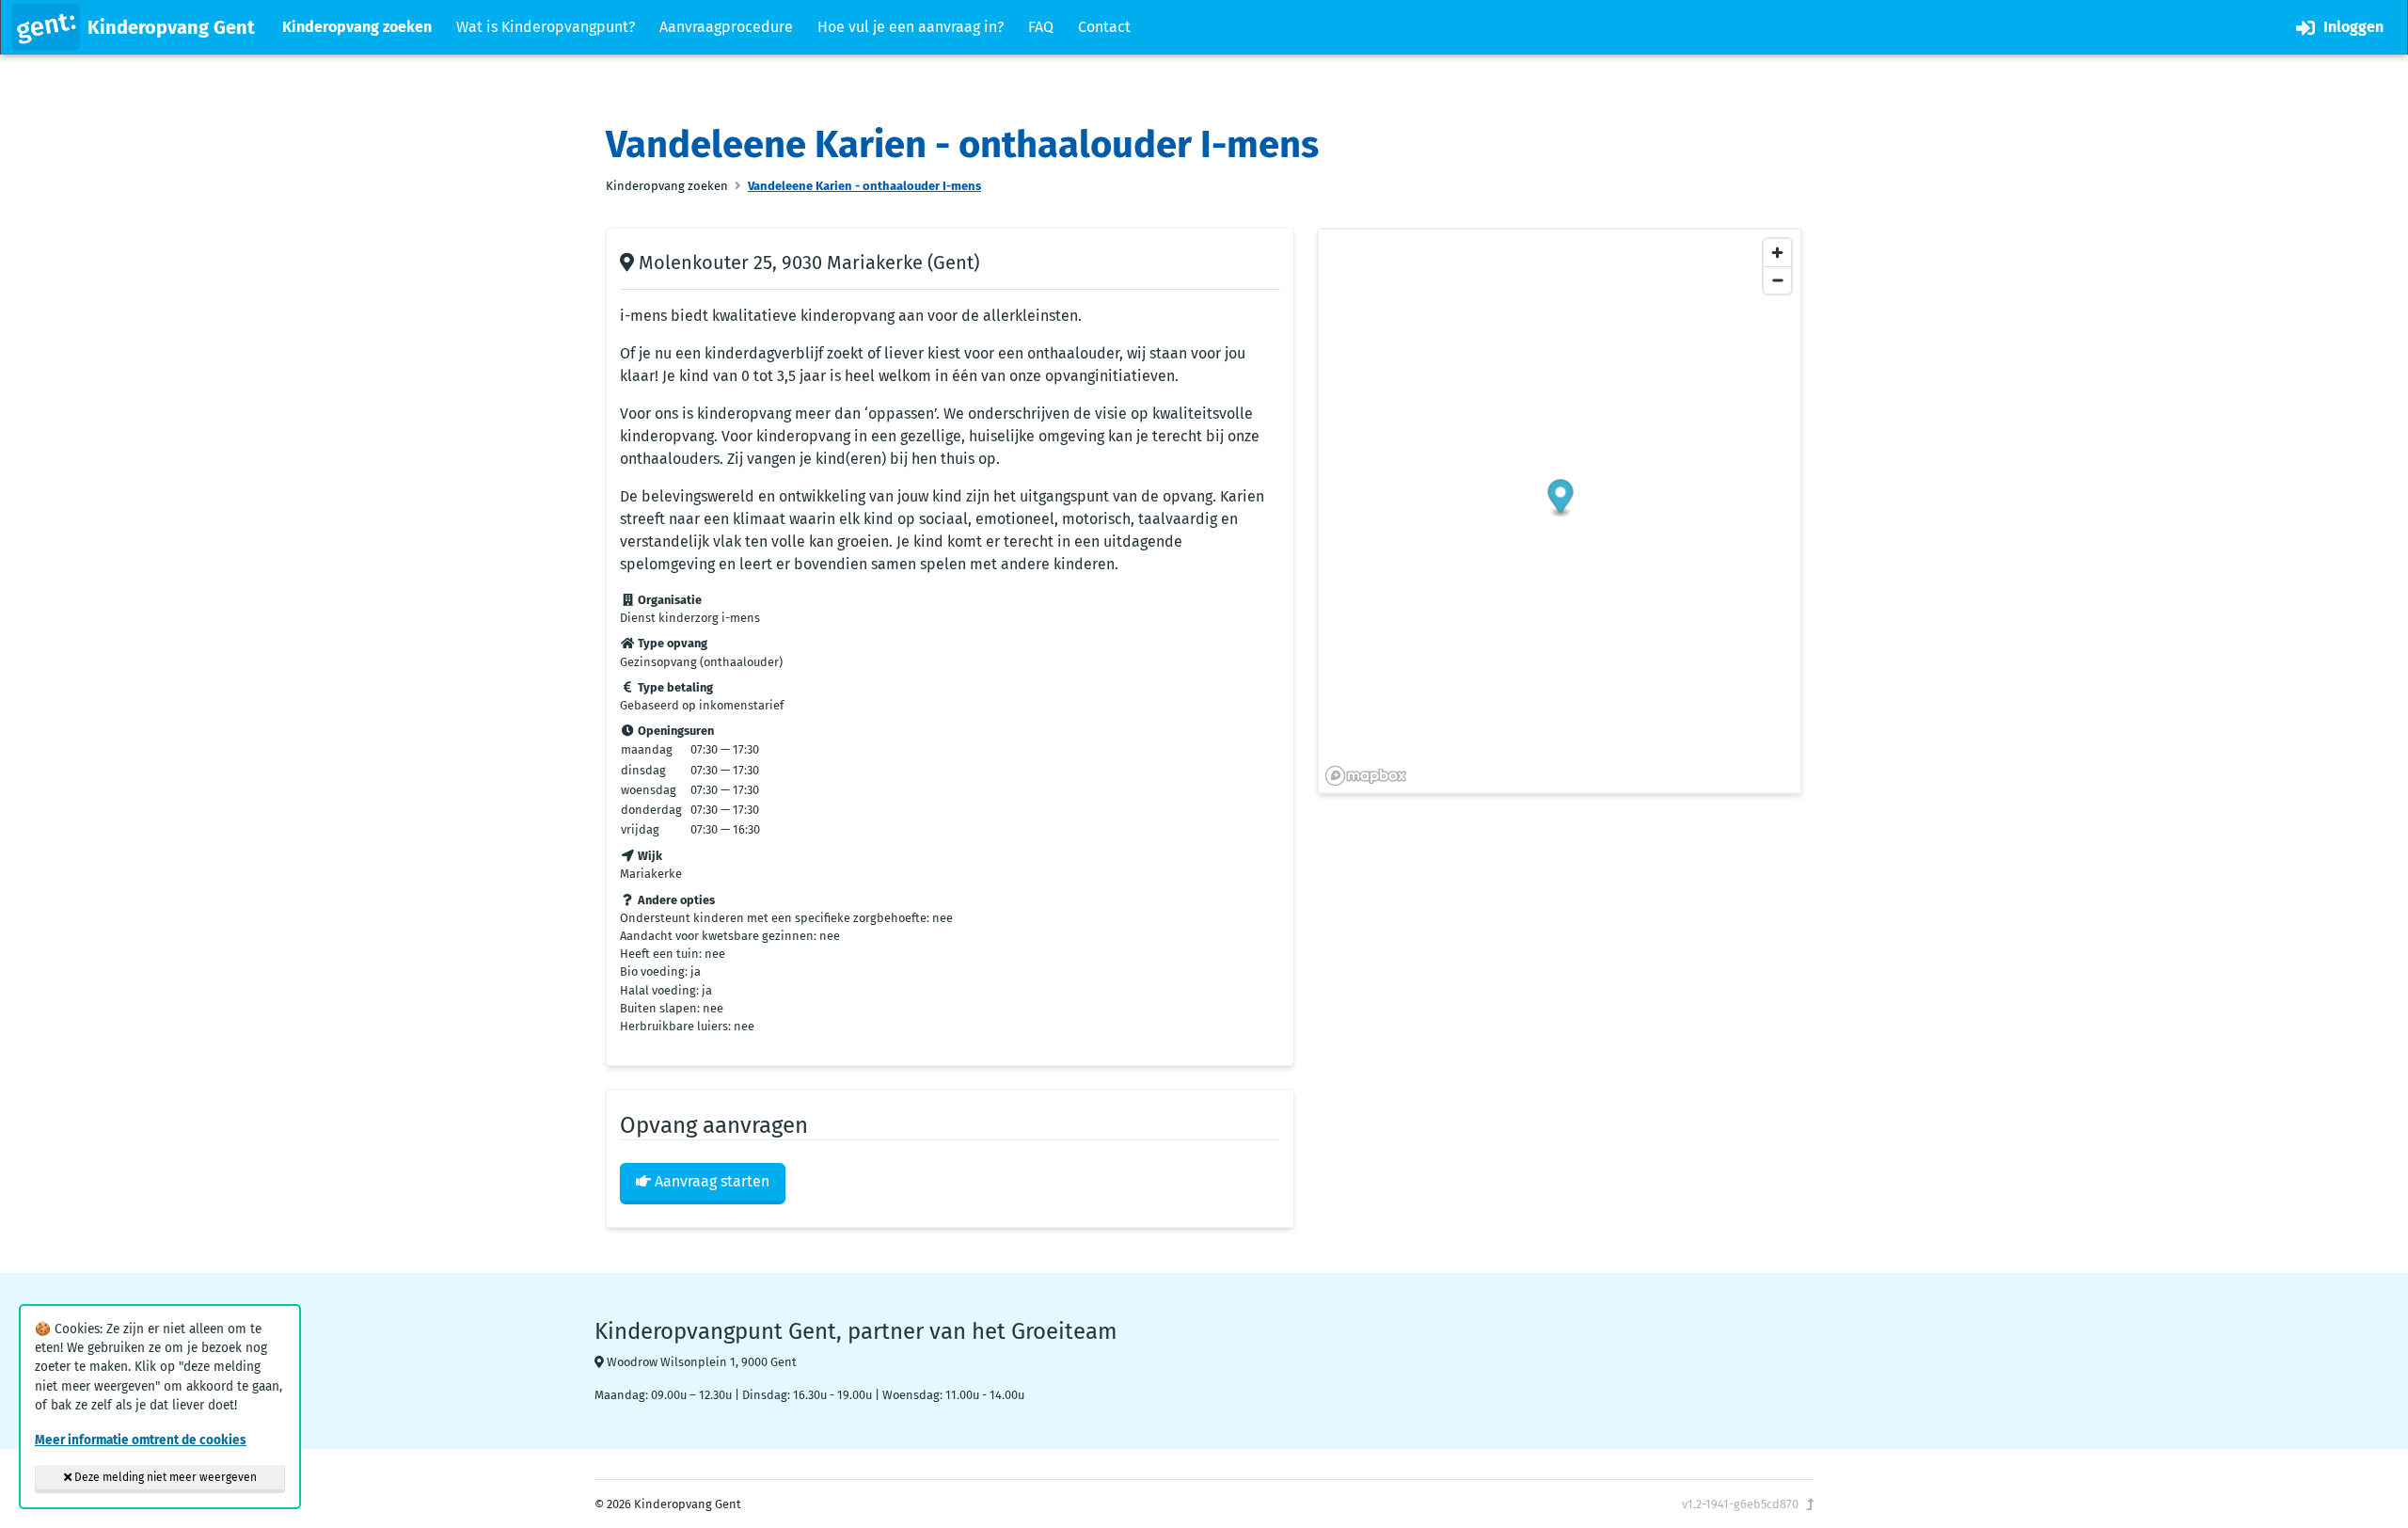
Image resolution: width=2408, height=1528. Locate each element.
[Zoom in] (1777, 253)
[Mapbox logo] (1366, 776)
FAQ (1041, 27)
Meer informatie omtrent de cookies (141, 1440)
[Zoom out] (1777, 280)
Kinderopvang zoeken (357, 27)
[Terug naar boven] (1810, 1504)
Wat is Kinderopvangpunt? (546, 27)
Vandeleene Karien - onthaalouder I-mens (864, 186)
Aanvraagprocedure (726, 27)
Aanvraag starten (710, 1181)
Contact (1104, 27)
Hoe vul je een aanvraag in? (911, 27)
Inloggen (2352, 27)
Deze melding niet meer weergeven (164, 1477)
